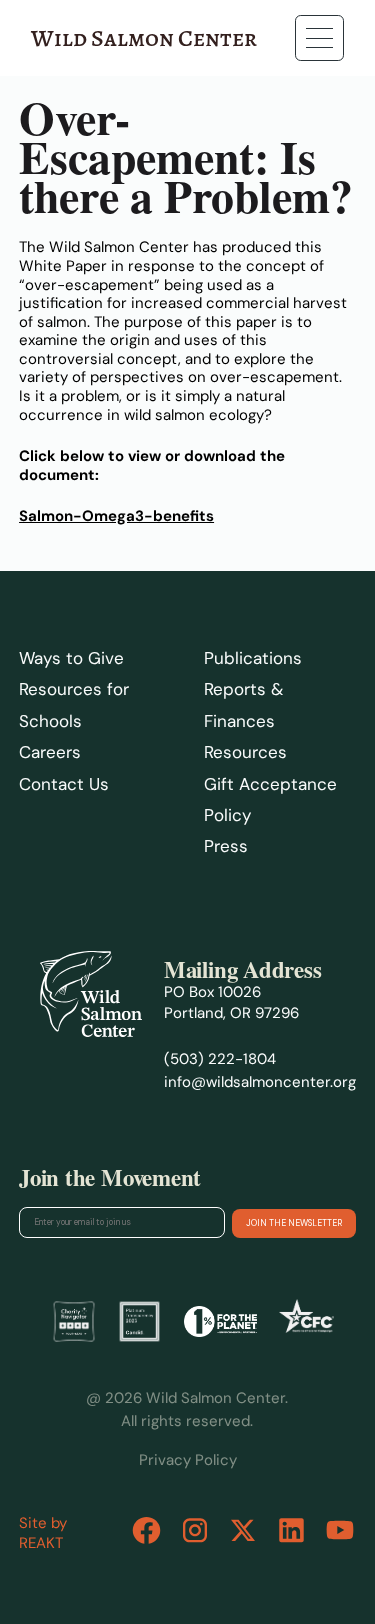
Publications (253, 658)
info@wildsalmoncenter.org (260, 1082)
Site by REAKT (43, 1533)
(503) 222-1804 (220, 1059)
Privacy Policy (188, 1460)
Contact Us (64, 784)
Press (226, 846)
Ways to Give (71, 658)
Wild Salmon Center (144, 37)
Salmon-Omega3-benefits (116, 516)
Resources (245, 752)
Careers (50, 752)
